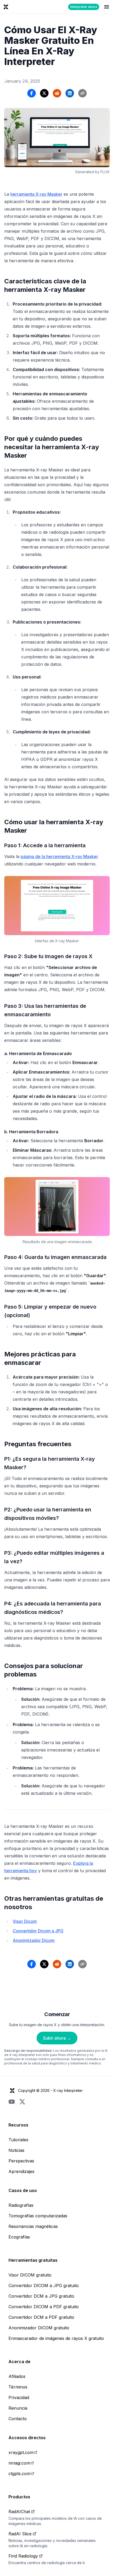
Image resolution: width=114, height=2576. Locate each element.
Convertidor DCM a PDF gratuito (41, 2317)
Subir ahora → (57, 2038)
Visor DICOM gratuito (30, 2275)
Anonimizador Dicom (34, 1940)
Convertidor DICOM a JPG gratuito (44, 2285)
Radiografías (21, 2205)
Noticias (16, 2150)
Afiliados (17, 2376)
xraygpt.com (21, 2452)
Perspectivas (21, 2161)
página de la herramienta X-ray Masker (59, 856)
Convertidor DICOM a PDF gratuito (44, 2307)
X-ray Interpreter (68, 2090)
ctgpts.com (19, 2474)
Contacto (18, 2419)
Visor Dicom (25, 1921)
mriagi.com (19, 2463)
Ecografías (19, 2237)
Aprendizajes (21, 2171)
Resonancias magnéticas (33, 2226)
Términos (18, 2387)
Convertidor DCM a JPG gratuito (41, 2296)
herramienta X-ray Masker (36, 194)
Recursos (18, 2125)
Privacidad (19, 2397)
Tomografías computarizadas (38, 2216)
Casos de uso (23, 2190)
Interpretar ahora (84, 7)
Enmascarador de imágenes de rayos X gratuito (56, 2338)
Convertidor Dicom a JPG (38, 1931)
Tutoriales (18, 2140)
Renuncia (18, 2408)
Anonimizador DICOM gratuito (39, 2328)
